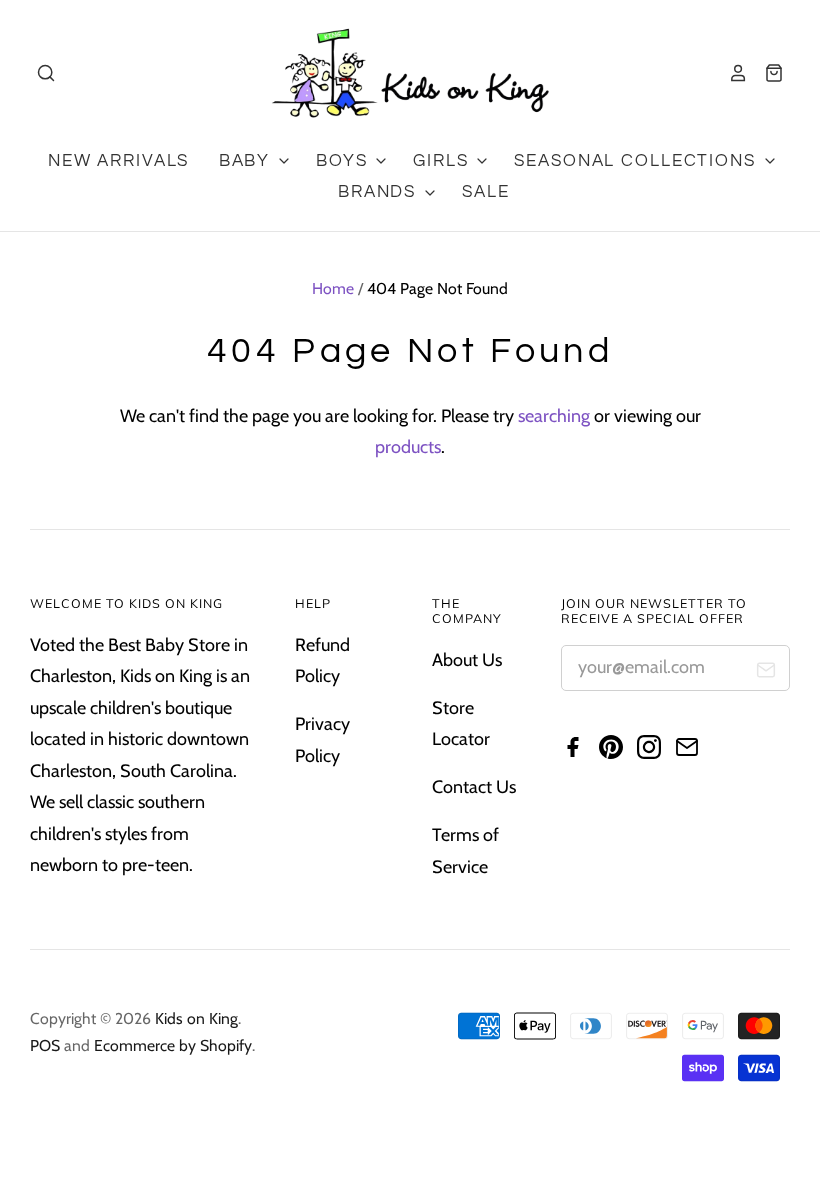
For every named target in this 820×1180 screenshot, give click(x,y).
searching (554, 416)
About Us (467, 660)
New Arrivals (118, 161)
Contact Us (474, 787)
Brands (380, 192)
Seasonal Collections (637, 161)
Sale (485, 192)
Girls (443, 161)
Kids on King (196, 1018)
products (408, 447)
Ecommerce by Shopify (173, 1045)
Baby (247, 161)
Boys (344, 161)
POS (45, 1045)
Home (333, 288)
